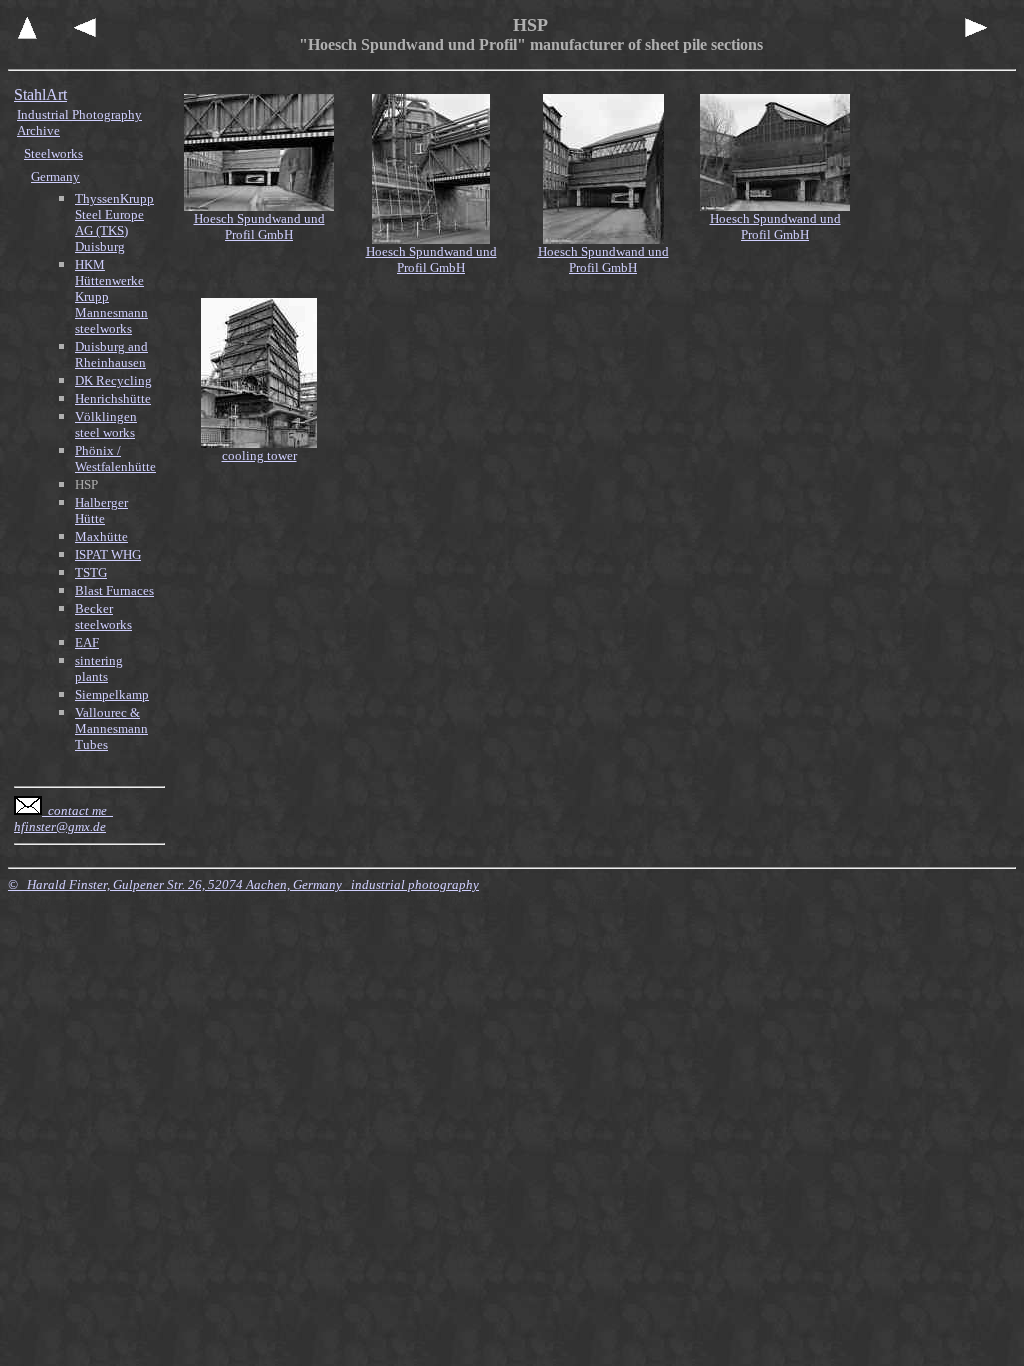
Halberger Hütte (101, 510)
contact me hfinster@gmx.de (63, 818)
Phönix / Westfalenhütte (115, 458)
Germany (55, 176)
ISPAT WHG (108, 554)
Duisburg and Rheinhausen (111, 354)
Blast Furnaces (114, 590)
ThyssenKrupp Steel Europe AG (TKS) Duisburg (114, 222)
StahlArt (40, 94)
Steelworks (53, 153)
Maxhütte (101, 536)
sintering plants (99, 668)
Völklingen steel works (106, 424)
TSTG (91, 572)
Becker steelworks (103, 616)
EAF (87, 642)
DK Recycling (113, 380)
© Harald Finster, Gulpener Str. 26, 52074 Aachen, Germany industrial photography (243, 884)
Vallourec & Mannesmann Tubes (111, 728)
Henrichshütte (113, 398)
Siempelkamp (112, 694)
